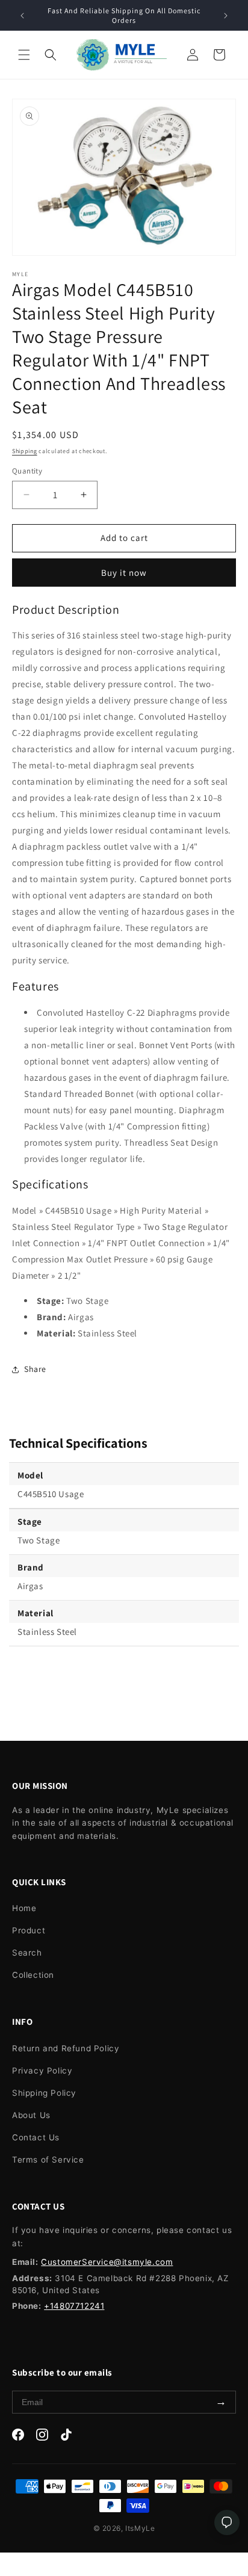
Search (27, 1953)
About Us (31, 2115)
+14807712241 (74, 2306)
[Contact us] (227, 2522)
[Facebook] (18, 2437)
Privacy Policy (42, 2071)
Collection (33, 1975)
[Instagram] (42, 2437)
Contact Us (36, 2137)
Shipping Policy (44, 2093)
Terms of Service (48, 2160)
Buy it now (124, 573)
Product (29, 1930)
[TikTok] (66, 2437)
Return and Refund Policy (66, 2048)
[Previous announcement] (22, 16)
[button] (24, 55)
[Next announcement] (226, 16)
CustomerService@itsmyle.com (107, 2262)
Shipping (25, 451)
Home (24, 1908)
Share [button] (35, 1369)
